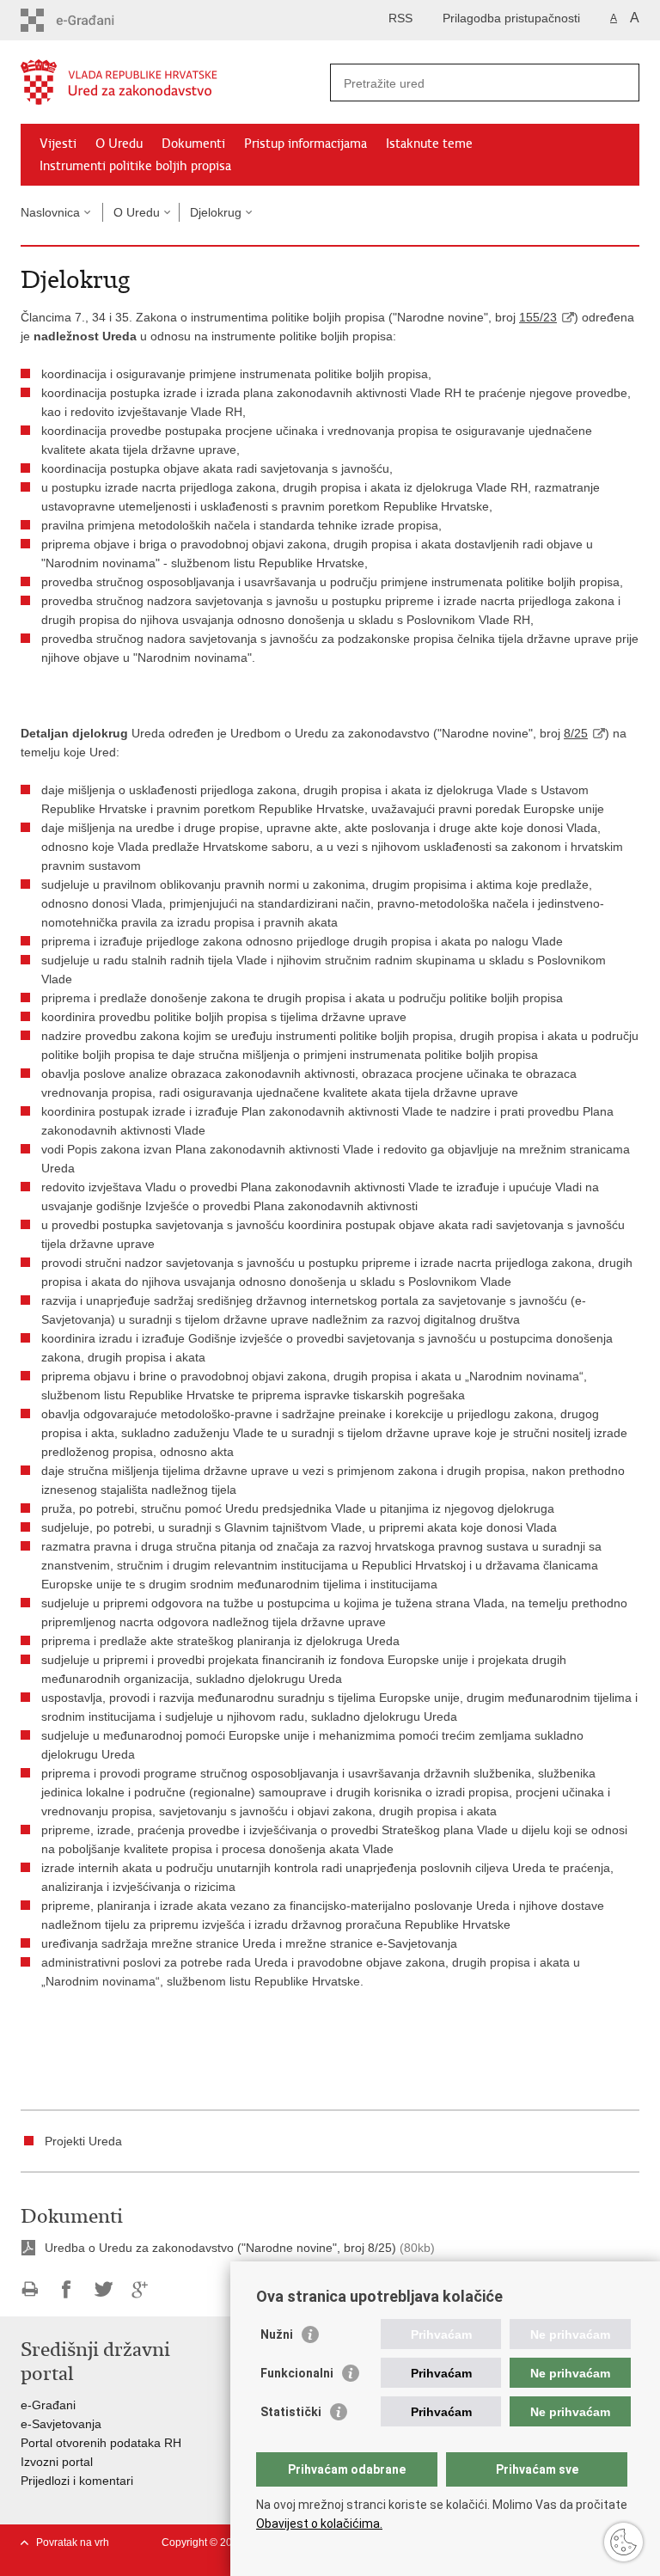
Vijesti (58, 144)
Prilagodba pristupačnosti (511, 18)
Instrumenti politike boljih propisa (135, 166)
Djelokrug (216, 212)
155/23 (538, 317)
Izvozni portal (57, 2462)
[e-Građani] (94, 20)
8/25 (576, 733)
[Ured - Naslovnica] (175, 83)
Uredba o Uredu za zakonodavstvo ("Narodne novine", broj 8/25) (220, 2248)
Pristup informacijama (306, 144)
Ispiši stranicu (30, 2289)
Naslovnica (50, 212)
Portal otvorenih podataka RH (101, 2443)
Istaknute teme (429, 144)
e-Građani (48, 2405)
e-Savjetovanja (61, 2424)
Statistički (291, 2412)
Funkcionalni (297, 2373)
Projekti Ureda (83, 2141)
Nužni (277, 2334)
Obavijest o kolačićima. (319, 2524)
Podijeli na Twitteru (104, 2289)
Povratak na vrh (73, 2542)
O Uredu (119, 144)
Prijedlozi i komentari (77, 2481)
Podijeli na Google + (141, 2289)
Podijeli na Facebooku (67, 2289)
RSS (400, 18)
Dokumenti (193, 144)
